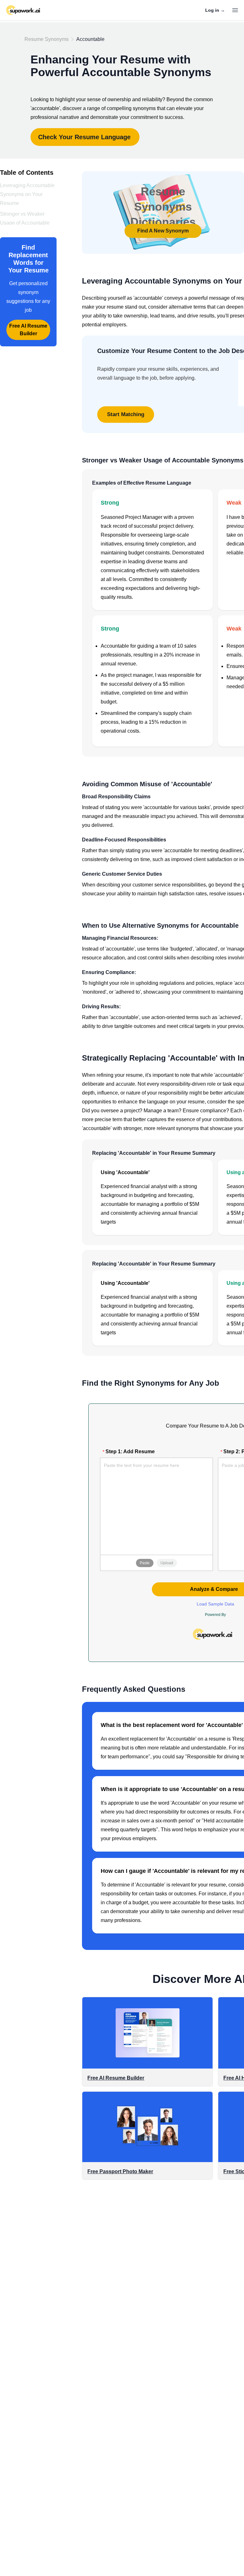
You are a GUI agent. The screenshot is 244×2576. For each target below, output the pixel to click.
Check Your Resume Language (84, 137)
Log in (215, 10)
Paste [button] (145, 1563)
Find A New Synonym (163, 231)
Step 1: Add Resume (130, 1451)
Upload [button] (167, 1563)
